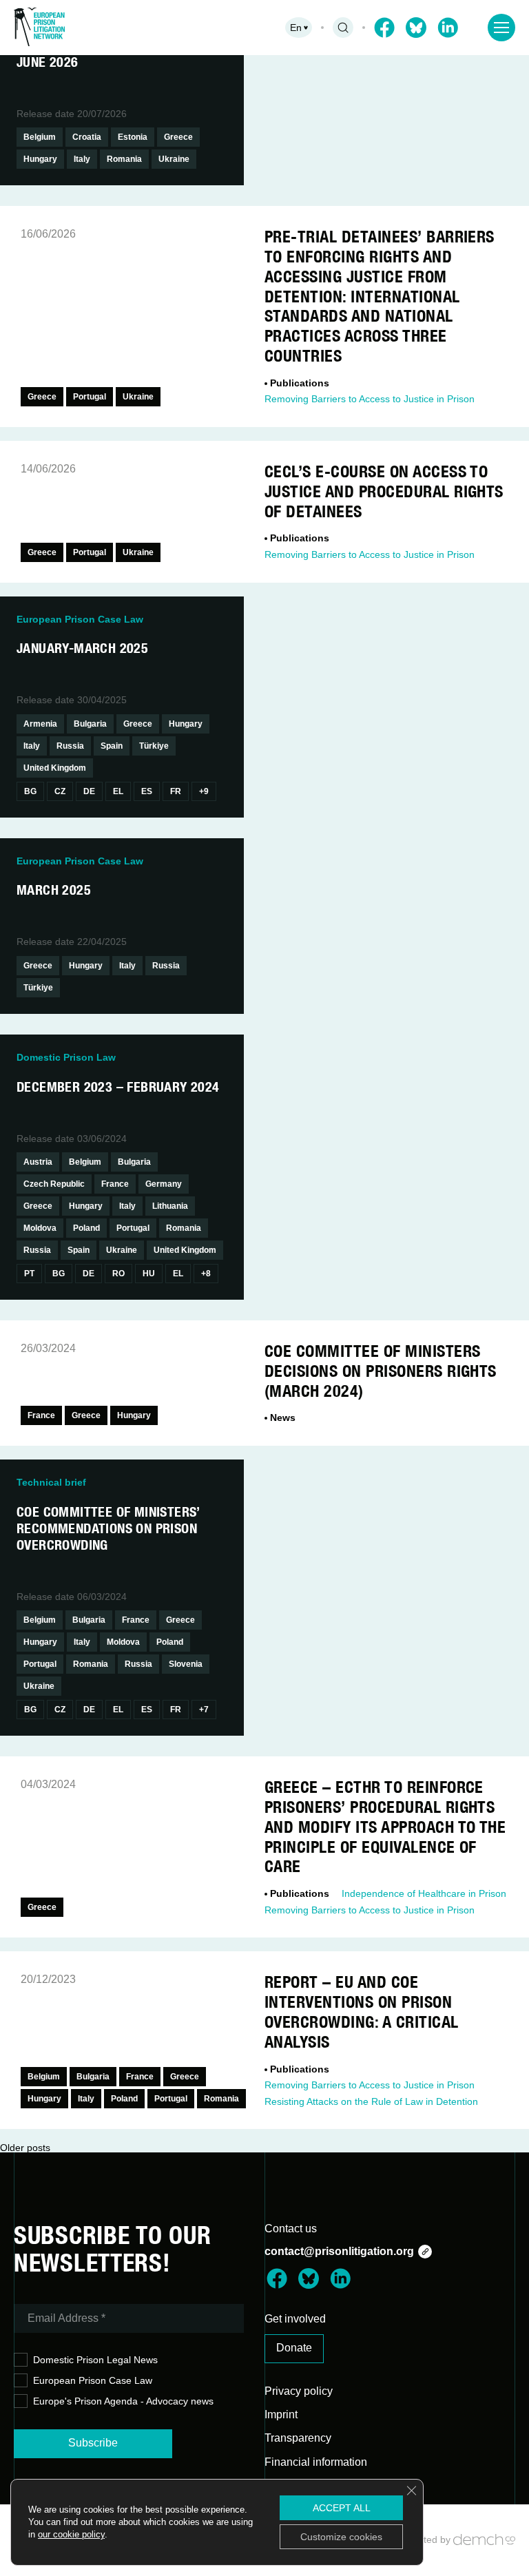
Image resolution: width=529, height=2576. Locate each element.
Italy (82, 159)
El (118, 791)
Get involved (295, 2319)
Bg (30, 791)
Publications (300, 383)
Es (147, 791)
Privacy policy (299, 2391)
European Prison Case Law (93, 2380)
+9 (204, 791)
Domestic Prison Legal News (95, 2360)
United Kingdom (55, 768)
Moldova (40, 1228)
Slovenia (186, 1664)
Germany (164, 1184)
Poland (86, 1228)
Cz (60, 791)
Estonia (133, 137)
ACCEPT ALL (342, 2508)
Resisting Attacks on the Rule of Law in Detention (371, 2101)
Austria (38, 1162)
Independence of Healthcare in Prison (424, 1893)
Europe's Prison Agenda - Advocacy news (123, 2401)
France (115, 1184)
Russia (70, 746)
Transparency (298, 2438)
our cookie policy (71, 2534)
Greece (178, 137)
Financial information (316, 2462)
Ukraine (174, 159)
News (283, 1417)
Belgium (40, 137)
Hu (149, 1274)
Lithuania (170, 1206)
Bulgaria (90, 724)
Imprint (281, 2414)
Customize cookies (341, 2537)
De (89, 791)
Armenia (40, 724)
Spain (112, 746)
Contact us (291, 2229)
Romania (124, 159)
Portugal (90, 397)
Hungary (40, 159)
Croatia (87, 137)
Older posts (25, 2148)
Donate (294, 2348)
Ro (118, 1274)
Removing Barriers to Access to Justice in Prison (370, 399)
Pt (29, 1274)
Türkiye (154, 746)
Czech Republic (54, 1184)
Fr (176, 791)
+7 (204, 1710)
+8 (206, 1274)
